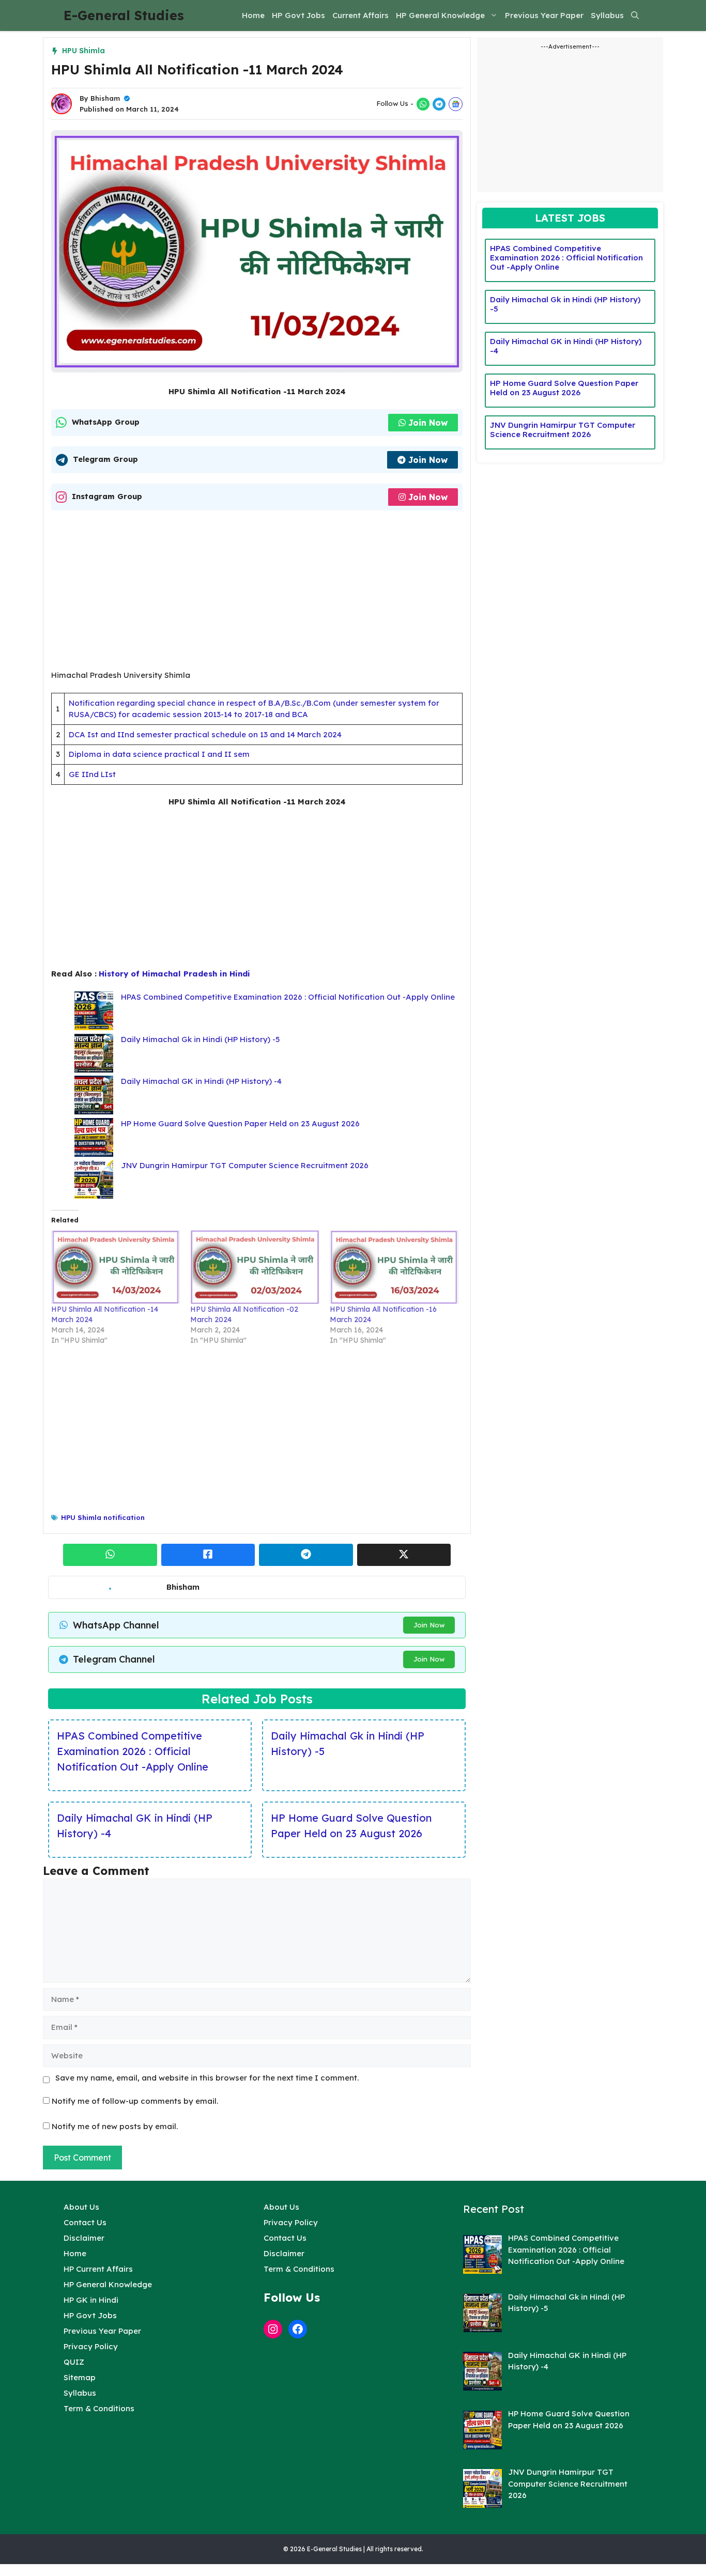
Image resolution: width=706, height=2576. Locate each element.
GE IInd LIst (92, 774)
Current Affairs (360, 15)
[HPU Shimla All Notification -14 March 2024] (116, 1267)
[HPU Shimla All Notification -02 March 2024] (255, 1267)
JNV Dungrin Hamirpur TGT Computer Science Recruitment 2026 (245, 1165)
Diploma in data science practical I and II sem (159, 754)
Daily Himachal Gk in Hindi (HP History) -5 (200, 1039)
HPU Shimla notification (103, 1517)
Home (253, 15)
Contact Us (85, 2222)
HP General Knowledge (440, 15)
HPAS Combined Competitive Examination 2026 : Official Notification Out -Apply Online (288, 997)
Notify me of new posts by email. (115, 2126)
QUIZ (74, 2362)
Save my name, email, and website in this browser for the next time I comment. (207, 2078)
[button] (635, 15)
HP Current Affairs (98, 2269)
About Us (81, 2207)
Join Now (428, 423)
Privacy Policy (91, 2346)
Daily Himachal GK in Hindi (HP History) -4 (201, 1081)
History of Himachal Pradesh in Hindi (174, 974)
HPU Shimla (83, 51)
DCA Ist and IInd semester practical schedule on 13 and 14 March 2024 (205, 734)
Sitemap (80, 2377)
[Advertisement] (257, 593)
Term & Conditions (99, 2408)
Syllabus (607, 15)
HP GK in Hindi (91, 2300)
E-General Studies (124, 15)
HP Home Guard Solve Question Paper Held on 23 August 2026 (240, 1123)
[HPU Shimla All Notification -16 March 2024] (394, 1267)
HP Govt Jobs (298, 15)
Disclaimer (84, 2238)
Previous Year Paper (544, 15)
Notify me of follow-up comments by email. (135, 2101)
